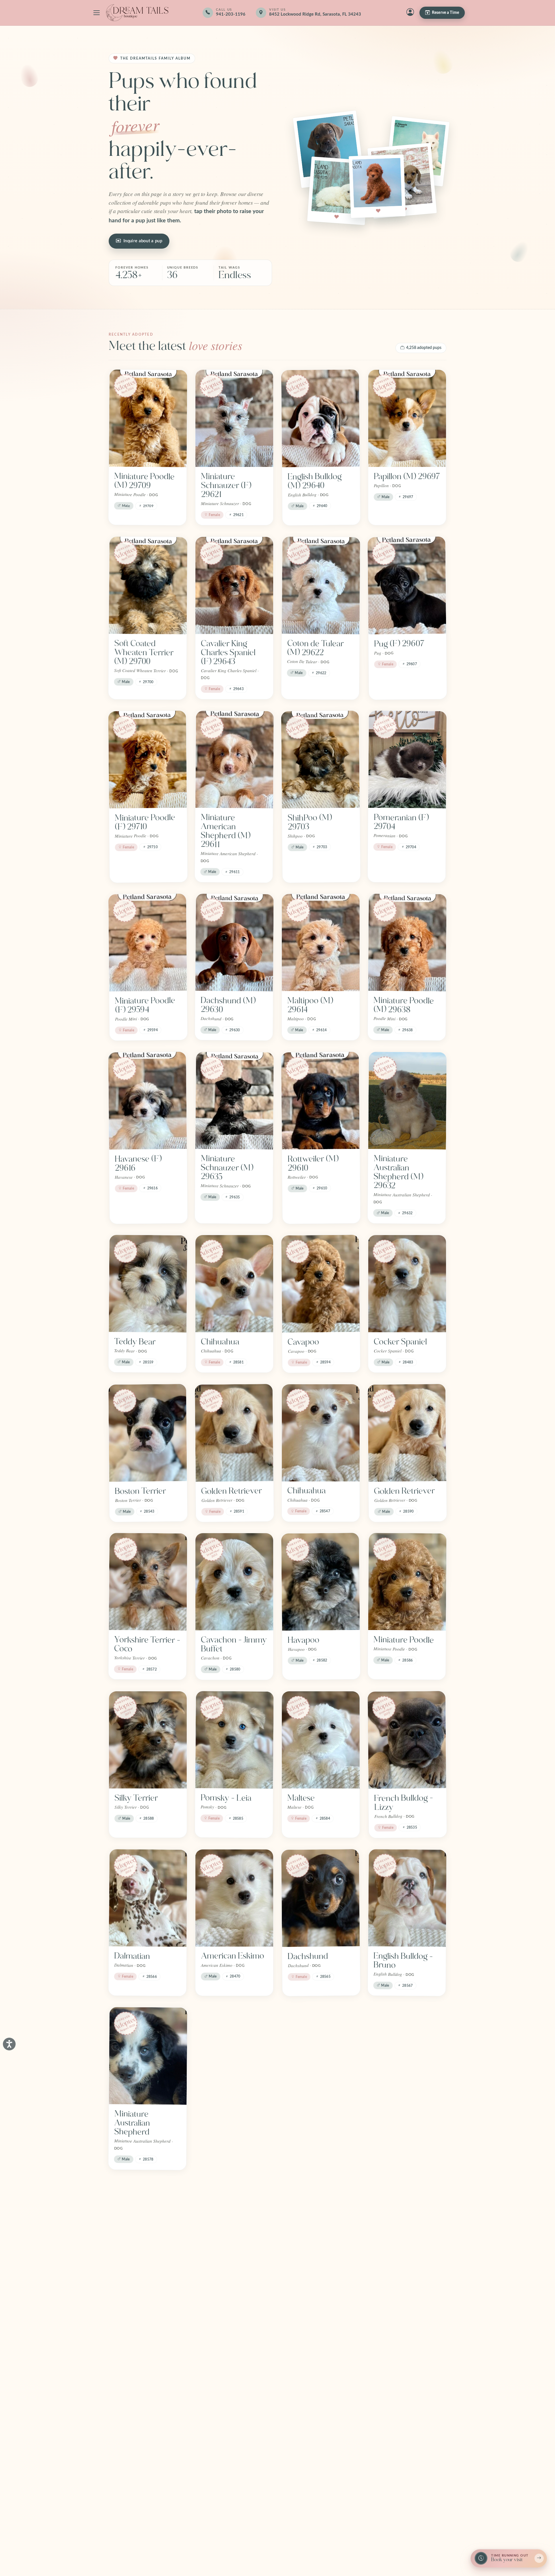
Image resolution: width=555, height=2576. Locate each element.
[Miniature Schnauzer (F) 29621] (234, 418)
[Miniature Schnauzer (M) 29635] (235, 1101)
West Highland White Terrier (227, 2119)
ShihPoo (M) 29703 (310, 822)
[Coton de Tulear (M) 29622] (321, 585)
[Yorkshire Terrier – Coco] (148, 1582)
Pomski (127, 2452)
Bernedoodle (310, 2114)
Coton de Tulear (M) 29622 (315, 648)
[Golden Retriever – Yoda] (321, 2230)
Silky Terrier (136, 1798)
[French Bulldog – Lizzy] (407, 1740)
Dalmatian (132, 1956)
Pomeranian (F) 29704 (401, 822)
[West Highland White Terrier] (234, 2056)
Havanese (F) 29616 (138, 1163)
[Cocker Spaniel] (407, 1284)
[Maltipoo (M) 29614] (321, 943)
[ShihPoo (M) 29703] (320, 760)
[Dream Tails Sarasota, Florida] (137, 13)
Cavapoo (303, 1342)
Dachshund (308, 1956)
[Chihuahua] (234, 1284)
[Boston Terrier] (148, 1433)
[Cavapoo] (321, 1284)
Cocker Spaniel (400, 1342)
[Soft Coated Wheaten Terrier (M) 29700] (148, 585)
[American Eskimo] (234, 1898)
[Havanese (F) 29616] (147, 1101)
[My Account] (410, 13)
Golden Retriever (232, 1491)
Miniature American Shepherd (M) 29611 (225, 831)
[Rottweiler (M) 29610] (320, 1101)
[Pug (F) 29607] (407, 586)
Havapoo (304, 1640)
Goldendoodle (226, 2288)
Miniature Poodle (404, 1640)
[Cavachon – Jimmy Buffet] (234, 1582)
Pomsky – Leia (226, 1798)
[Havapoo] (321, 1582)
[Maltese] (321, 1740)
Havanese (391, 2288)
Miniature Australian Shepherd (132, 2123)
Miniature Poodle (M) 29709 (144, 481)
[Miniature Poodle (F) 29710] (147, 760)
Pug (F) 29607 (399, 644)
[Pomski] (148, 2394)
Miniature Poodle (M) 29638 (404, 1005)
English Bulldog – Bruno (403, 1960)
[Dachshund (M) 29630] (234, 943)
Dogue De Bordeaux (132, 2292)
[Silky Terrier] (148, 1740)
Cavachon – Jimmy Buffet (234, 1644)
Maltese (301, 1798)
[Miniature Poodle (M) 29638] (407, 943)
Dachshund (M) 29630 (228, 1005)
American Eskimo (233, 1956)
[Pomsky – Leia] (234, 1740)
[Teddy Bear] (148, 1284)
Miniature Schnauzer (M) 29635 (227, 1168)
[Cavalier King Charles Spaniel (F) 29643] (234, 585)
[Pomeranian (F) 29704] (407, 760)
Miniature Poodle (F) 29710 (145, 822)
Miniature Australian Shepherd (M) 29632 (398, 1172)
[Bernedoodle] (321, 2056)
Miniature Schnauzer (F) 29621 (226, 485)
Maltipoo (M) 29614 (310, 1005)
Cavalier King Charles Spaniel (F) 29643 (228, 653)
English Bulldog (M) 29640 (315, 481)
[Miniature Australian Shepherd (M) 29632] (407, 1101)
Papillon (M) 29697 (407, 476)
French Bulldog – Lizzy (404, 1802)
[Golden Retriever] (234, 1433)
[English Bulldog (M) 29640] (321, 418)
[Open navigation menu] (97, 13)
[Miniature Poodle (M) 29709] (148, 418)
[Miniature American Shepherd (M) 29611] (235, 760)
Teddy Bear (135, 1342)
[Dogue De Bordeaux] (148, 2230)
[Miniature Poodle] (407, 1582)
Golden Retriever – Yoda (321, 2293)
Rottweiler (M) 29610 (313, 1163)
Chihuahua (220, 1342)
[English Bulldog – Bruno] (407, 1898)
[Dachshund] (321, 1898)
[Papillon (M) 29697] (407, 418)
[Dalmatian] (148, 1898)
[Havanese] (407, 2230)
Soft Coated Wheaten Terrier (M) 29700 (144, 652)
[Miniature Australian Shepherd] (148, 2056)
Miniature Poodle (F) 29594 (145, 1005)
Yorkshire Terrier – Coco (147, 1644)
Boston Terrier (140, 1491)
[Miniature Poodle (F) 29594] (148, 943)
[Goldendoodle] (234, 2230)
